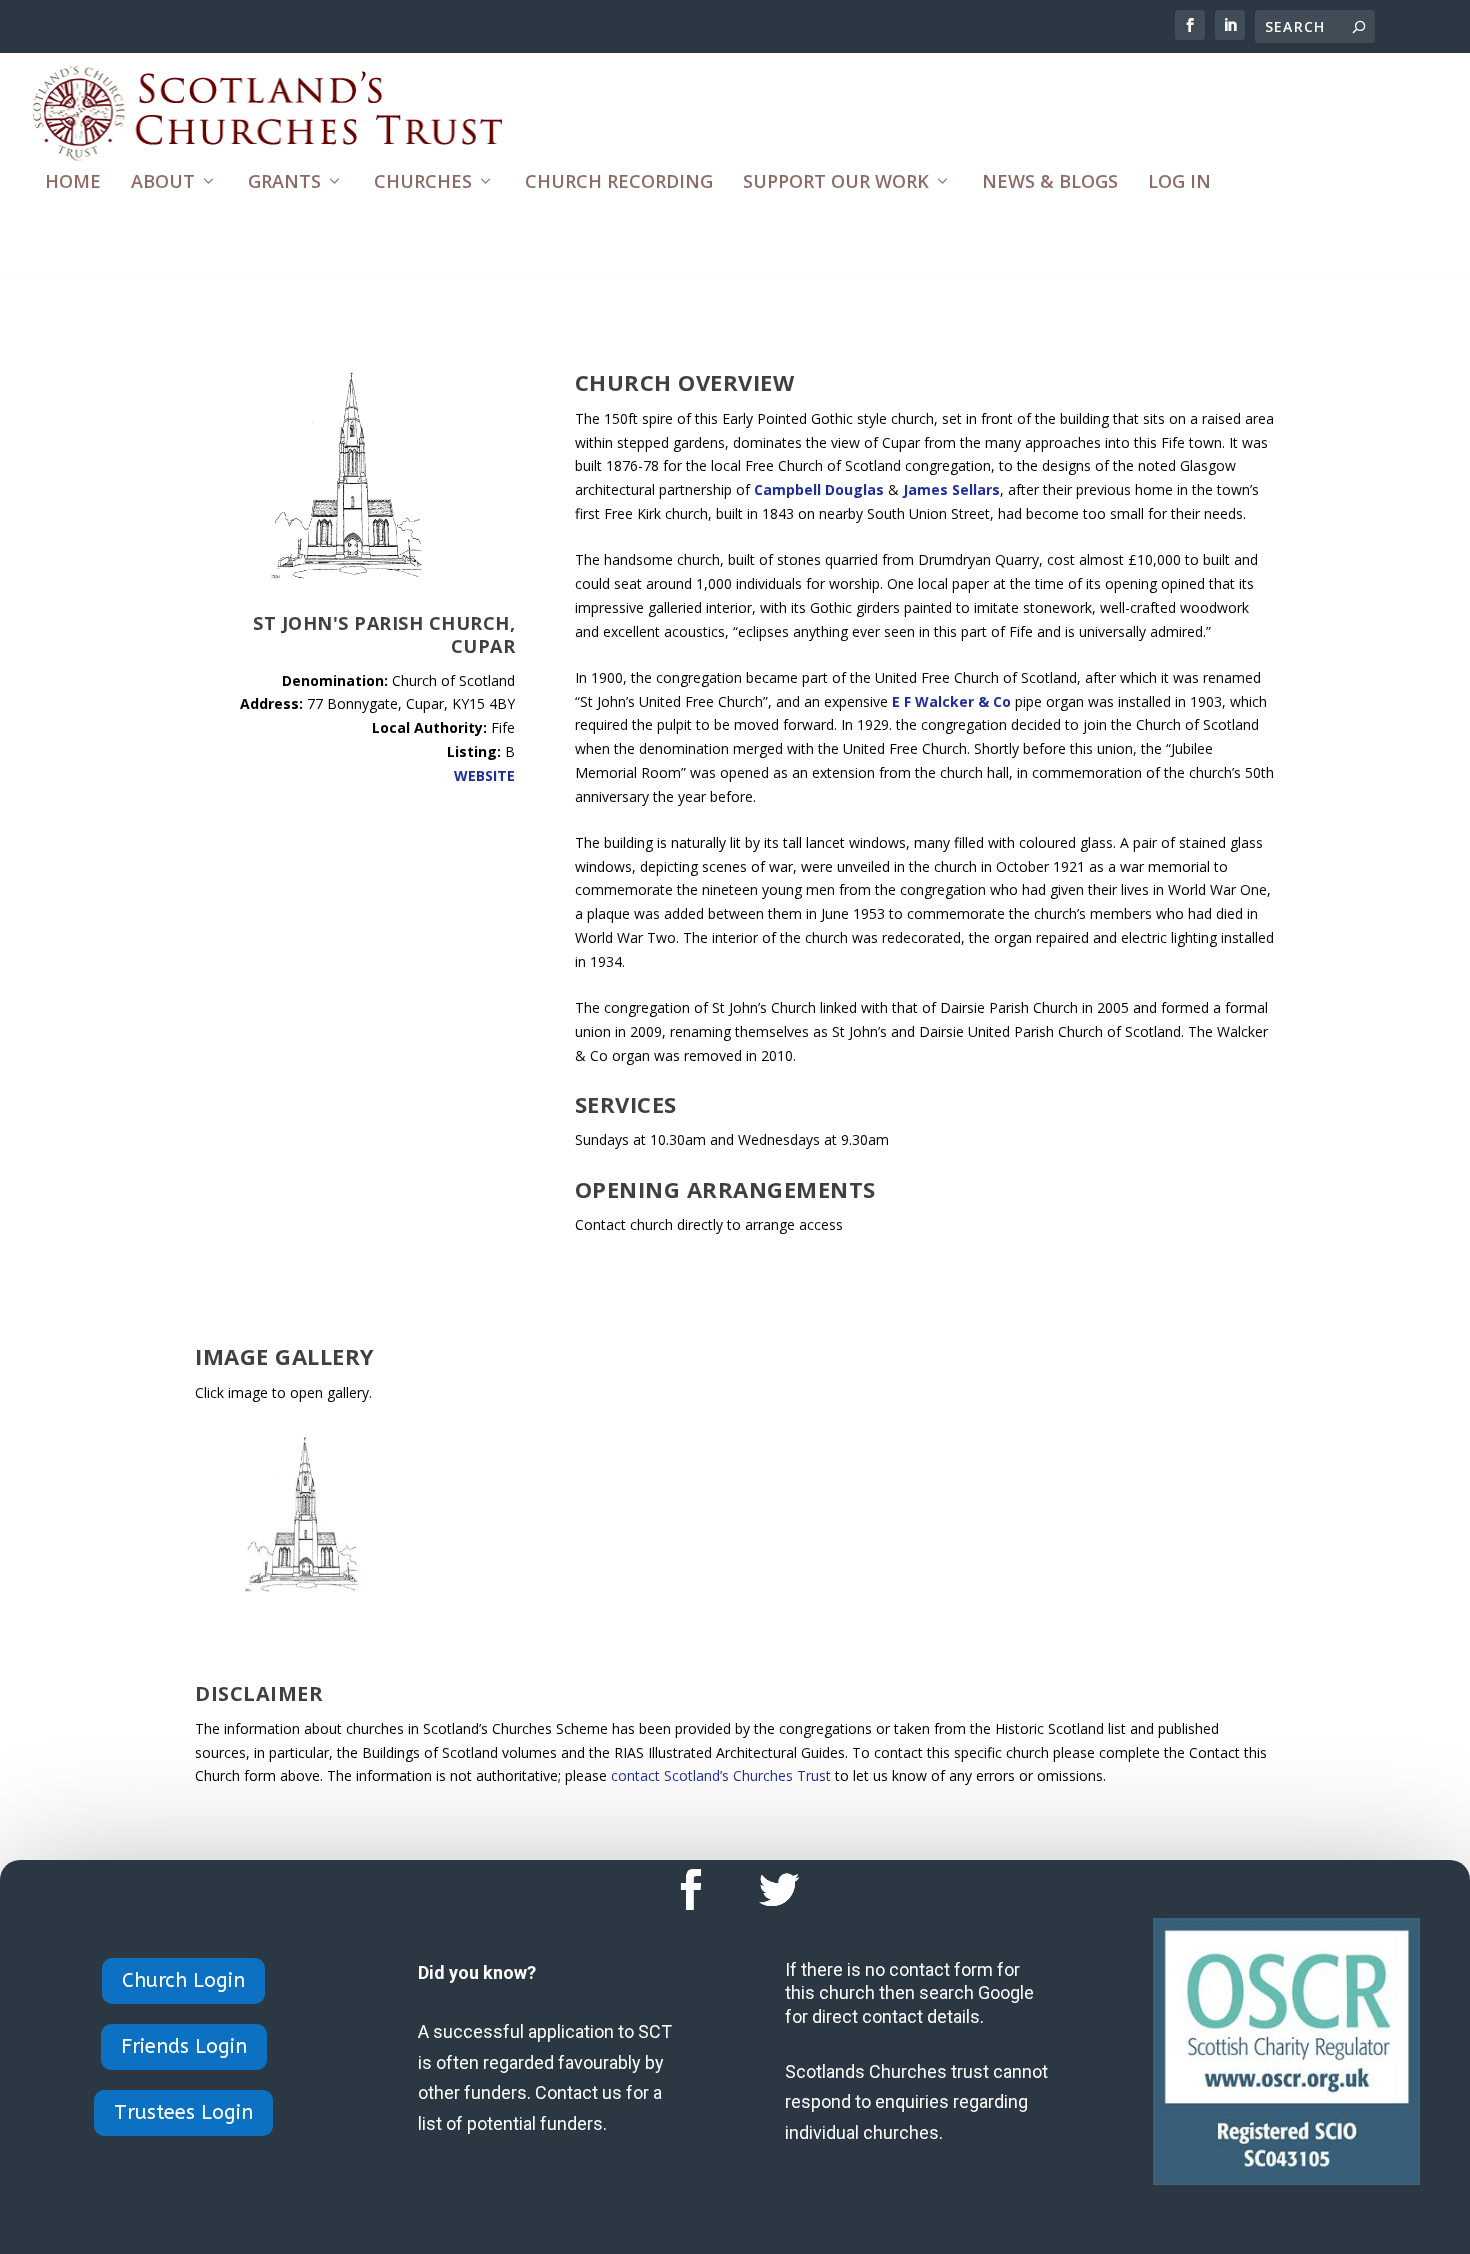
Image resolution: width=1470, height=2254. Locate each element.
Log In (1179, 183)
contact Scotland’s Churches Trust (721, 1775)
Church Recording (619, 183)
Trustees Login (183, 2112)
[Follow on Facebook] (691, 1890)
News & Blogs (1050, 183)
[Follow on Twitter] (779, 1890)
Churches (423, 183)
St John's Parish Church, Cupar (384, 634)
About (163, 183)
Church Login (183, 1980)
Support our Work (836, 183)
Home (73, 183)
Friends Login (184, 2046)
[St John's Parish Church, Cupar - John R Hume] (307, 1588)
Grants (284, 183)
